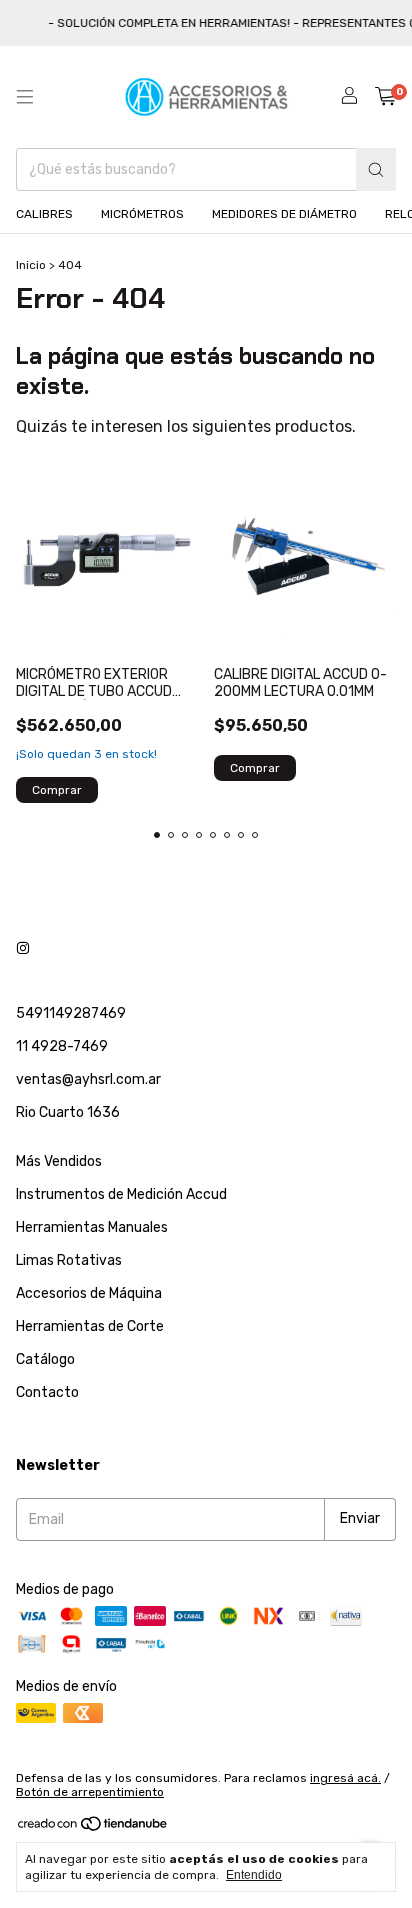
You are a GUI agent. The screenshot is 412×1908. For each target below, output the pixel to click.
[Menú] (25, 97)
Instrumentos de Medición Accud (121, 1194)
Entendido (254, 1875)
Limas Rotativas (69, 1260)
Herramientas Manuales (92, 1227)
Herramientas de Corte (90, 1326)
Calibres (44, 214)
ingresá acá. (345, 1778)
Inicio (31, 265)
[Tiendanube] (93, 1828)
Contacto (47, 1392)
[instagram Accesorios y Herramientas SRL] (23, 948)
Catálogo (45, 1359)
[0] (385, 97)
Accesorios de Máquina (89, 1293)
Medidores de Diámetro (284, 214)
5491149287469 (71, 1013)
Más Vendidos (59, 1161)
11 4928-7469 (62, 1046)
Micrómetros (142, 214)
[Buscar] (376, 169)
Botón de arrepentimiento (90, 1792)
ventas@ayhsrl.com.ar (88, 1079)
